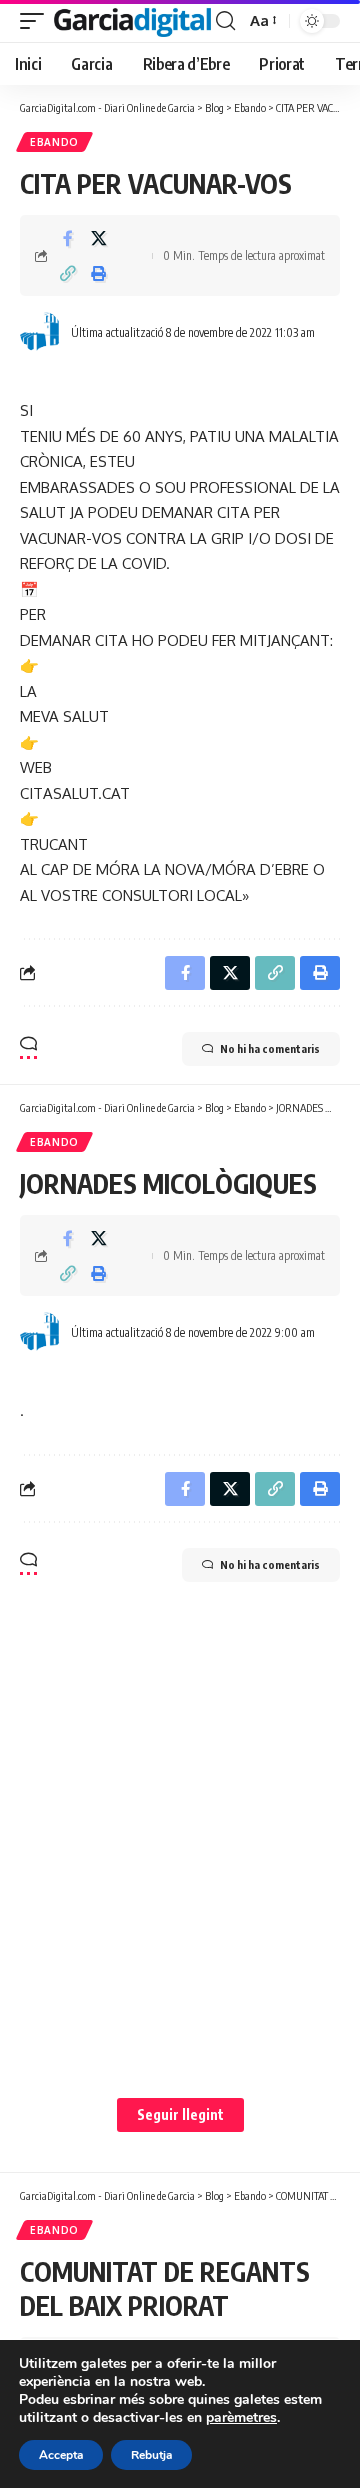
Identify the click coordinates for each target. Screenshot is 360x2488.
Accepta (61, 2455)
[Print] (99, 273)
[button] (37, 21)
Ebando (54, 142)
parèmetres (241, 2418)
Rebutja (151, 2455)
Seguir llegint (180, 2114)
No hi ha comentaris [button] (270, 1048)
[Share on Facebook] (68, 238)
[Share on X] (99, 238)
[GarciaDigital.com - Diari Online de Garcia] (132, 21)
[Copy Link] (68, 273)
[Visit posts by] (41, 332)
